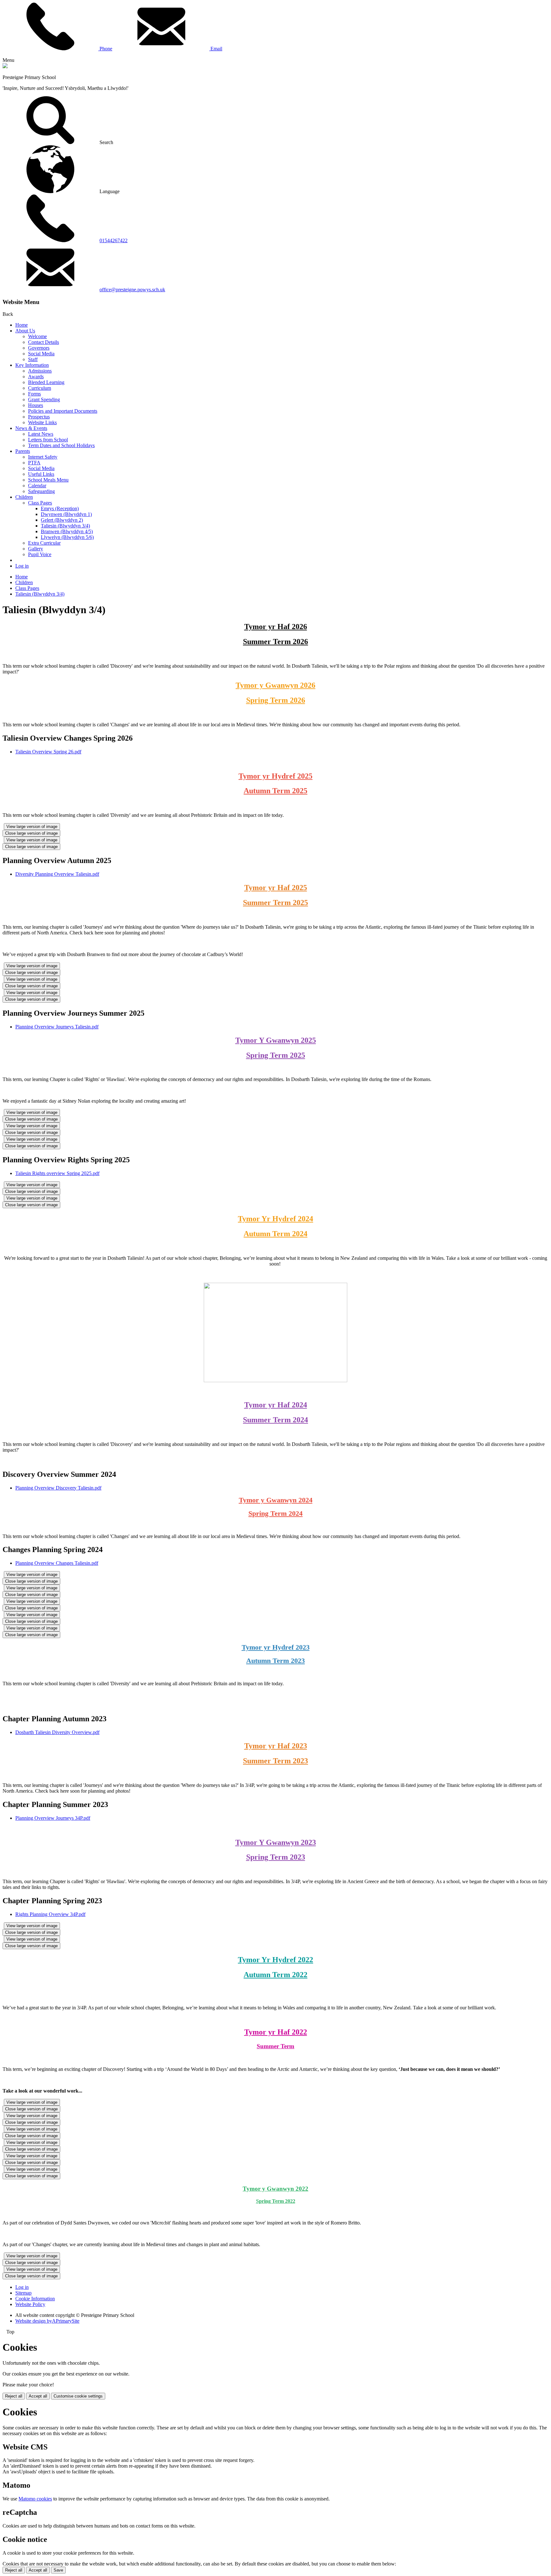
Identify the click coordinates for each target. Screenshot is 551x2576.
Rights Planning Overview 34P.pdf (50, 1914)
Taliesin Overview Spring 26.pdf (48, 752)
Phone (105, 49)
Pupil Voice (40, 554)
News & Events (31, 428)
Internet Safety (43, 457)
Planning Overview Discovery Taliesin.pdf (58, 1488)
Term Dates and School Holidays (61, 445)
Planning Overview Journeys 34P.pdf (53, 1818)
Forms (34, 394)
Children (24, 497)
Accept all (38, 2396)
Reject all (14, 2396)
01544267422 (114, 240)
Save (58, 2570)
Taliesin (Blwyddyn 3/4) (65, 526)
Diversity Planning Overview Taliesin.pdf (57, 874)
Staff (33, 359)
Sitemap (23, 2293)
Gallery (36, 549)
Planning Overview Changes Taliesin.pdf (57, 1563)
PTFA (34, 463)
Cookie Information (35, 2299)
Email (216, 49)
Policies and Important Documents (63, 411)
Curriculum (40, 388)
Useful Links (41, 474)
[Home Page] (5, 66)
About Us (25, 331)
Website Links (42, 422)
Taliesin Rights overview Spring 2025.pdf (57, 1173)
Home (22, 325)
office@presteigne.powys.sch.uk (132, 290)
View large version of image (32, 827)
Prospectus (39, 417)
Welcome (37, 336)
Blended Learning (46, 382)
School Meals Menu (48, 480)
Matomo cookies (35, 2499)
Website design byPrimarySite (47, 2321)
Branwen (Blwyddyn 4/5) (67, 531)
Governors (39, 348)
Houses (36, 405)
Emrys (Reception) (60, 508)
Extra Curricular (44, 543)
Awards (36, 377)
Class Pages (40, 503)
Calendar (37, 486)
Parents (23, 451)
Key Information (32, 365)
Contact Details (44, 342)
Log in (22, 566)
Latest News (41, 434)
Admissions (40, 371)
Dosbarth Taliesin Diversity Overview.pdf (57, 1732)
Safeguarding (41, 491)
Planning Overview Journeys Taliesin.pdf (57, 1027)
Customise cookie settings (78, 2396)
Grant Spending (44, 399)
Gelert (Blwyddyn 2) (62, 520)
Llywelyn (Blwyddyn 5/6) (67, 537)
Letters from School (48, 440)
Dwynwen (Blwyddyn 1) (66, 514)
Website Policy (30, 2304)
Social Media (41, 354)
